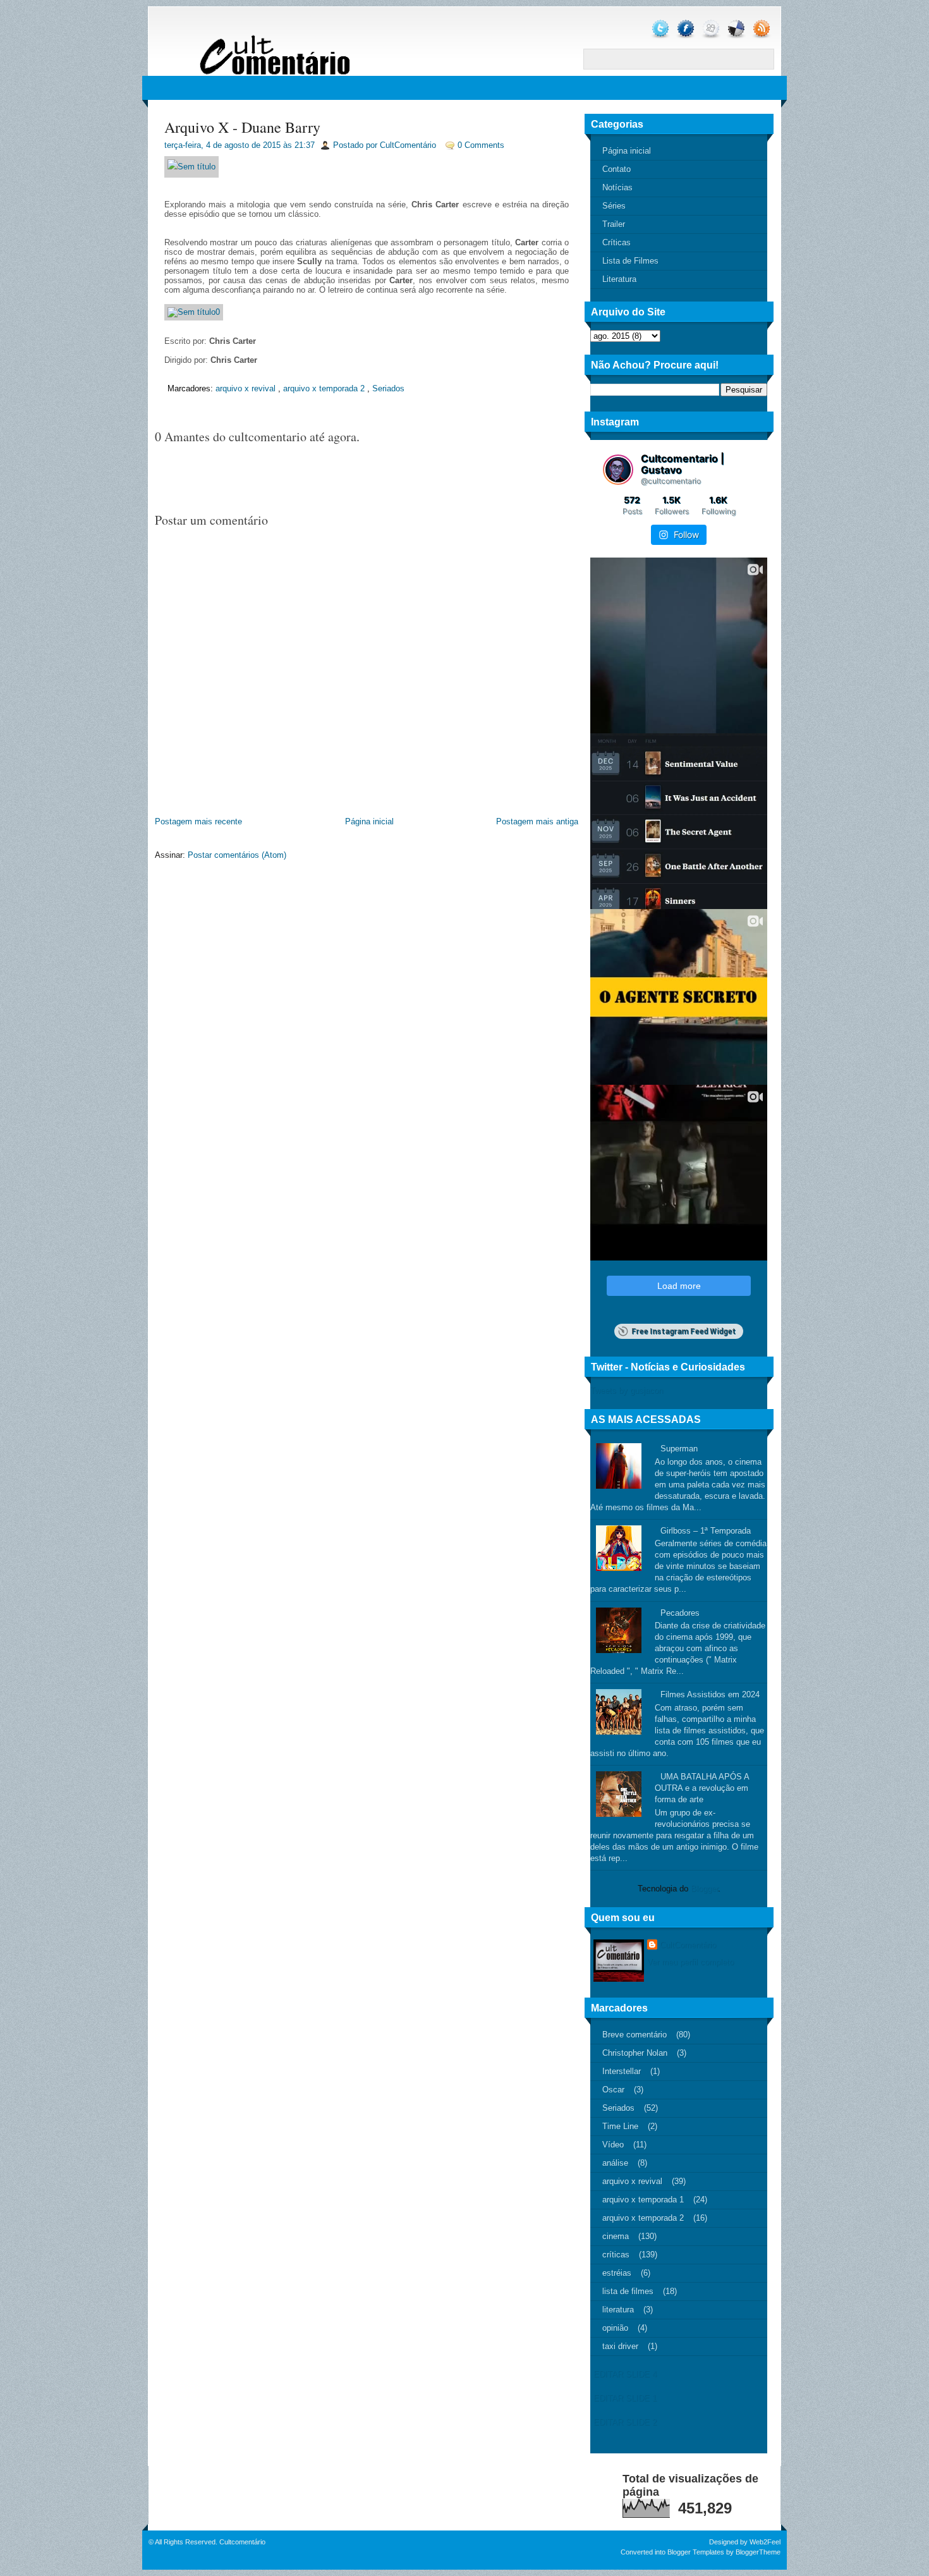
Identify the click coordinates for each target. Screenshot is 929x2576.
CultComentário (688, 1945)
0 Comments (481, 145)
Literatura (619, 279)
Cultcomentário (242, 2542)
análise (615, 2163)
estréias (617, 2273)
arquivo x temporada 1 (643, 2200)
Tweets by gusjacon (627, 1390)
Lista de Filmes (630, 261)
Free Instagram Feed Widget (683, 1331)
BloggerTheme (758, 2552)
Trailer (614, 224)
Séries (614, 206)
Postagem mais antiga (537, 821)
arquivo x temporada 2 (324, 388)
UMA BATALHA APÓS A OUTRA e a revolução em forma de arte (702, 1788)
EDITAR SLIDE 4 (625, 2374)
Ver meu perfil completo (690, 1962)
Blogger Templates (696, 2552)
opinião (615, 2328)
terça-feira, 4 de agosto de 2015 (222, 145)
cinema (616, 2236)
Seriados (388, 388)
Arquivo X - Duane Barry (242, 127)
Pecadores (680, 1613)
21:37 (305, 145)
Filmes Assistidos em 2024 (710, 1694)
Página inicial (369, 821)
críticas (616, 2255)
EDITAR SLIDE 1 (625, 2398)
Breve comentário (635, 2035)
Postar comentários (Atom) (237, 855)
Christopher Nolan (635, 2053)
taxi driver (620, 2346)
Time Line (620, 2126)
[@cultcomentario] (618, 470)
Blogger (704, 1889)
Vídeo (613, 2145)
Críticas (616, 242)
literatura (618, 2310)
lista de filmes (628, 2291)
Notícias (617, 187)
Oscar (613, 2090)
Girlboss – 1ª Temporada (706, 1531)
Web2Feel (765, 2542)
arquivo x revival (246, 388)
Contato (616, 169)
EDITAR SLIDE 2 (625, 2422)
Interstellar (622, 2071)
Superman (679, 1449)
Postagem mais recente (198, 821)
